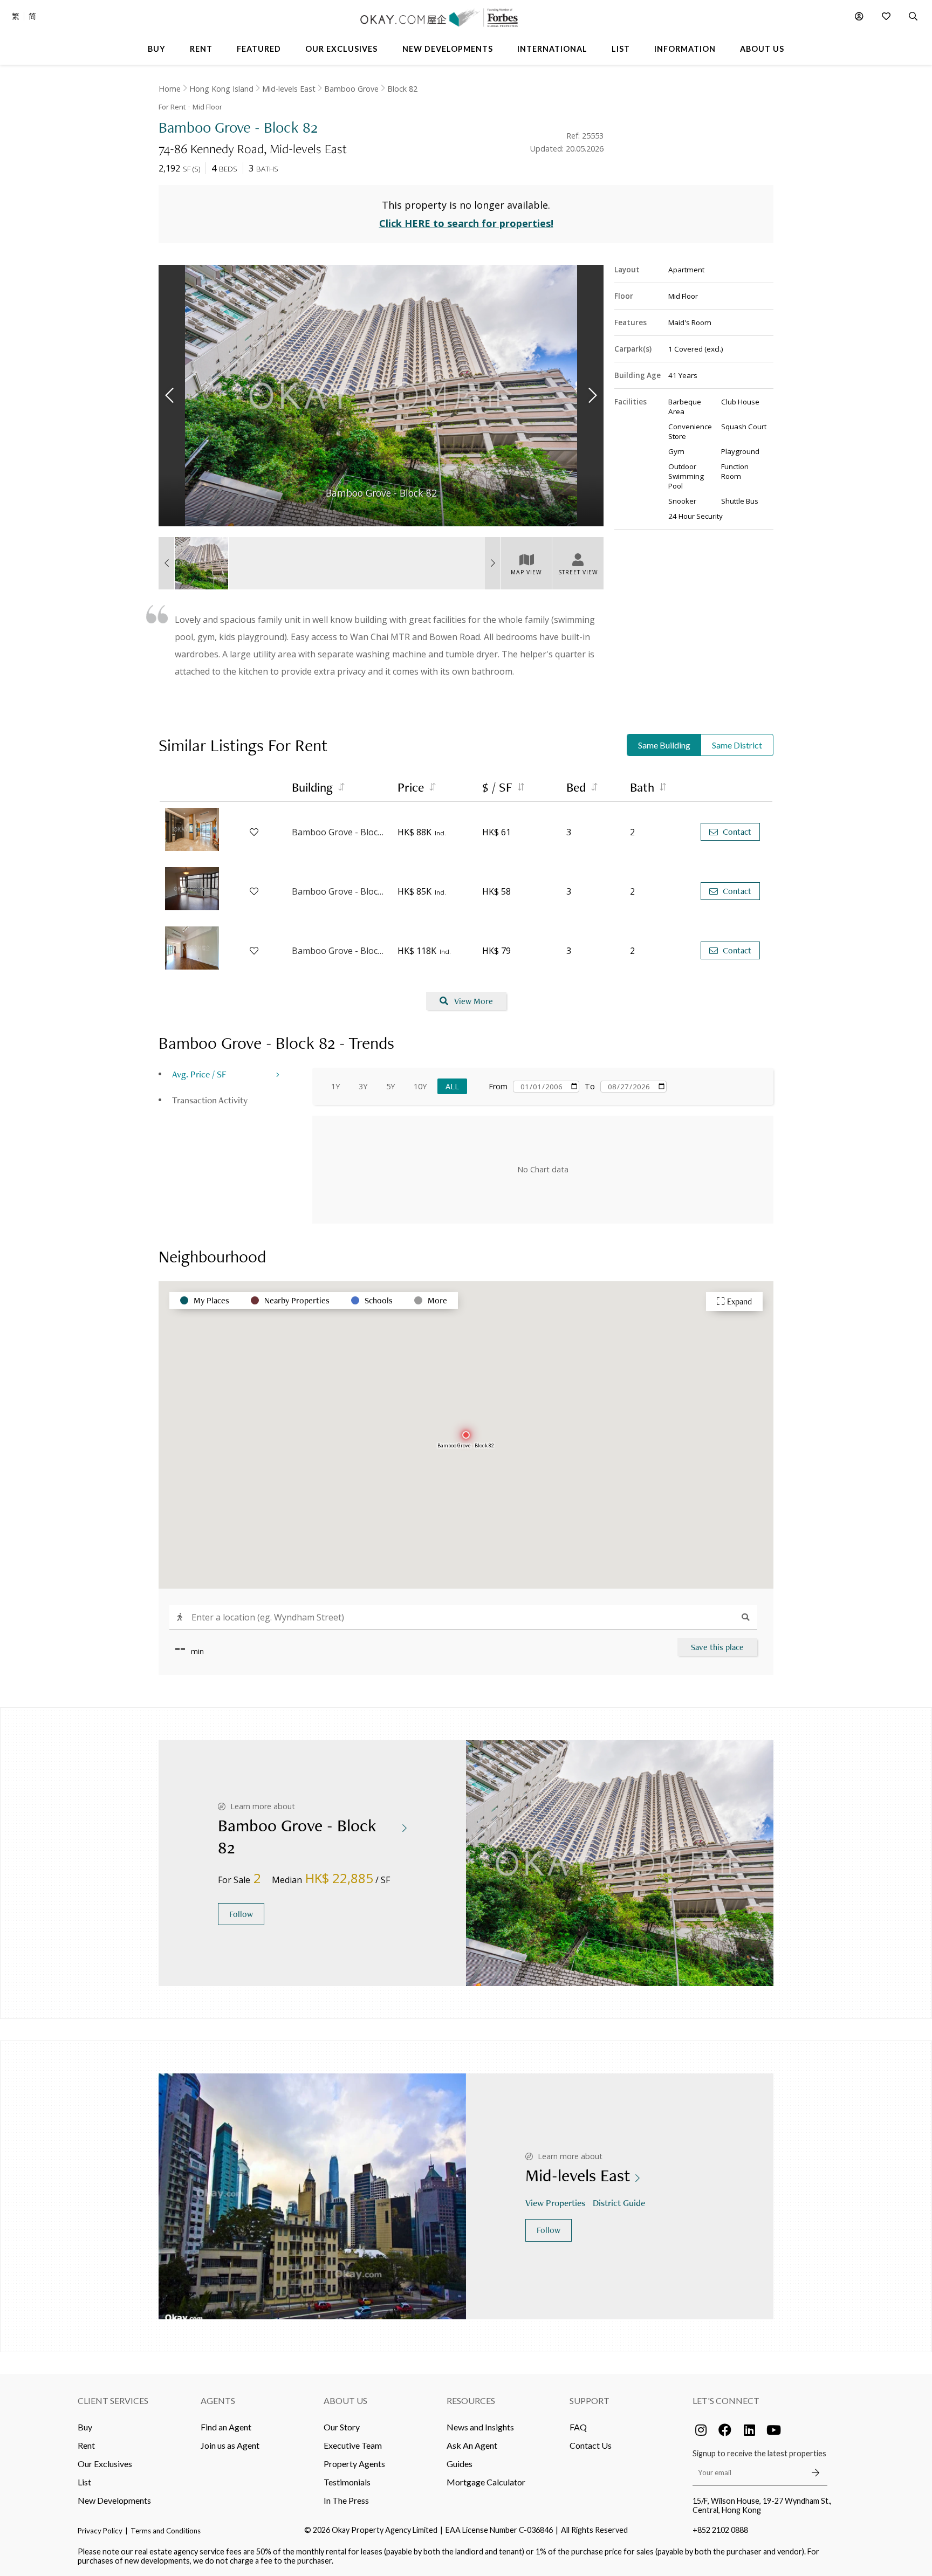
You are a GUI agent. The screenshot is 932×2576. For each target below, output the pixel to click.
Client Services (113, 2400)
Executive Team (353, 2445)
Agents (218, 2400)
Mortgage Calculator (486, 2482)
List (84, 2482)
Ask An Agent (472, 2445)
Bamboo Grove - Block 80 (339, 951)
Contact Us (591, 2445)
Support (590, 2400)
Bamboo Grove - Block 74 (339, 832)
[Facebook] (725, 2430)
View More (474, 1001)
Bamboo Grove (351, 89)
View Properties (555, 2203)
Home (170, 89)
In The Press (346, 2500)
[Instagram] (701, 2430)
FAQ (578, 2427)
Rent (86, 2445)
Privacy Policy (100, 2531)
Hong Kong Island (221, 89)
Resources (471, 2400)
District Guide (619, 2203)
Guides (460, 2464)
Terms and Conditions (166, 2531)
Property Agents (354, 2464)
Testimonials (347, 2482)
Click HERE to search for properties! (466, 223)
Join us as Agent (230, 2445)
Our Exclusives (105, 2464)
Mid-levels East (289, 89)
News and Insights (480, 2427)
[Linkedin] (749, 2430)
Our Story (342, 2427)
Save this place (717, 1647)
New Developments (114, 2500)
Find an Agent (226, 2427)
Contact (737, 832)
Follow (241, 1914)
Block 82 (402, 89)
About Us (345, 2400)
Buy (85, 2427)
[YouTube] (773, 2430)
